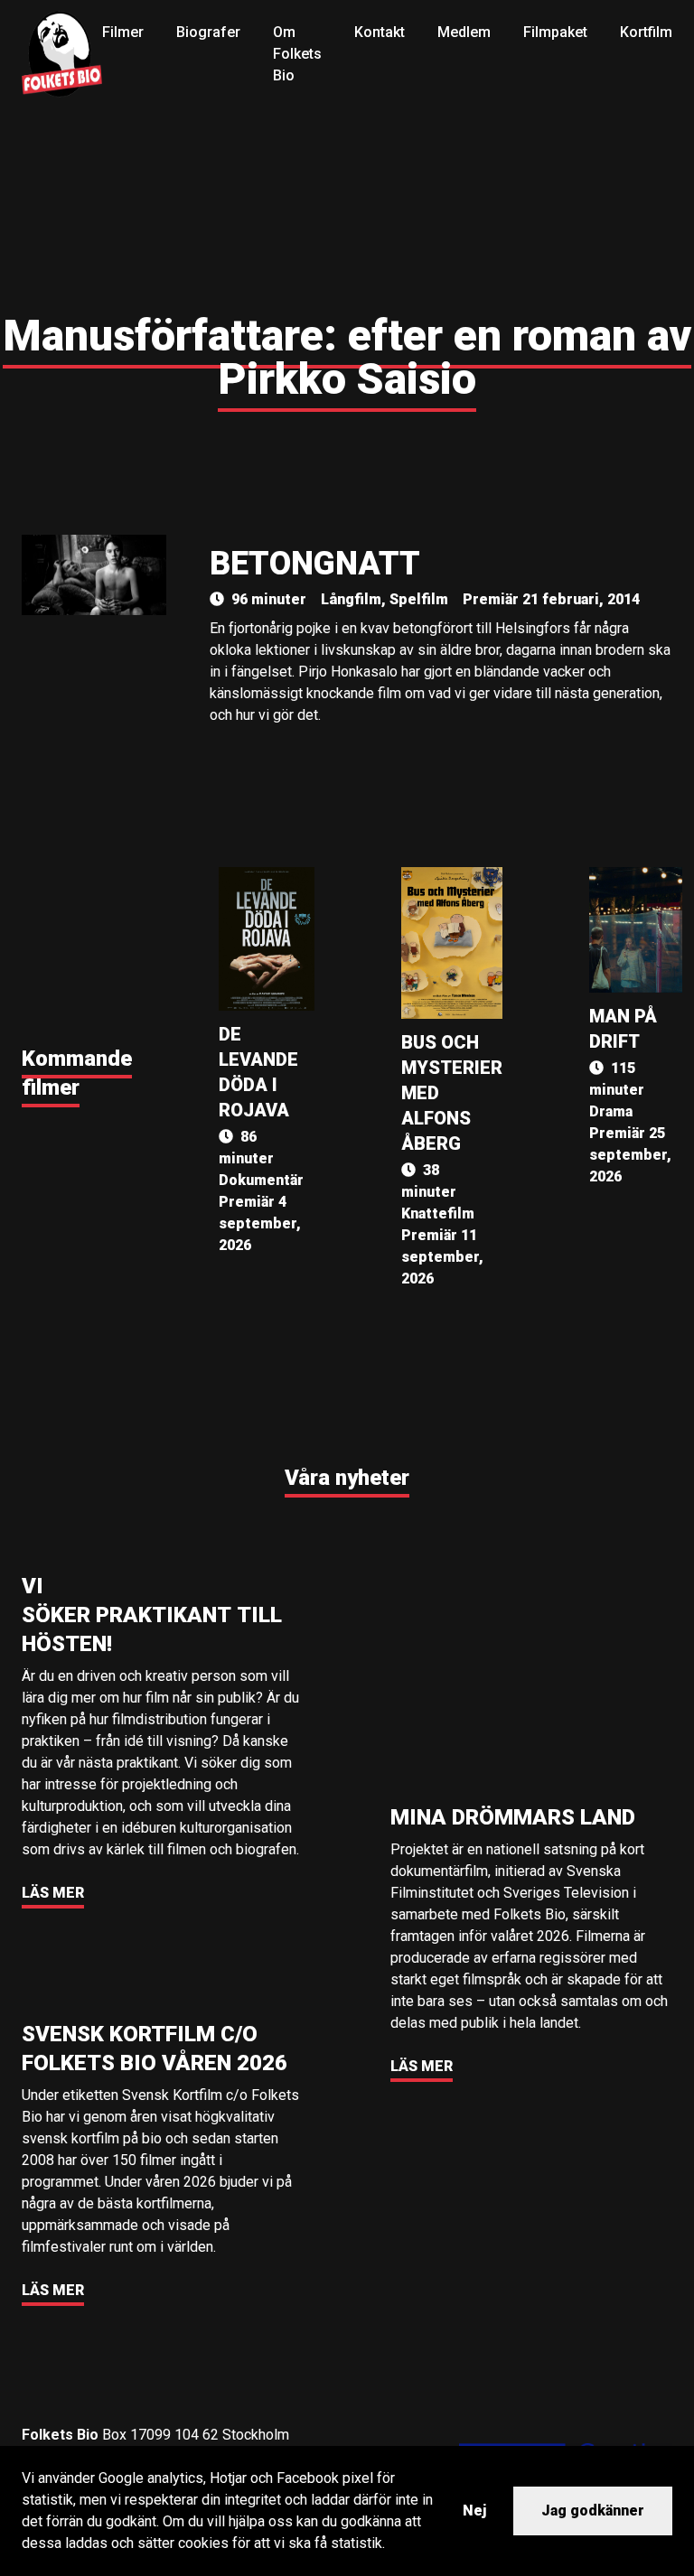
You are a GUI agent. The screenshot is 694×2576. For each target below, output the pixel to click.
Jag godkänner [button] (593, 2511)
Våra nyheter (347, 1478)
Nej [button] (474, 2511)
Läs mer (53, 1893)
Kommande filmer (77, 1073)
